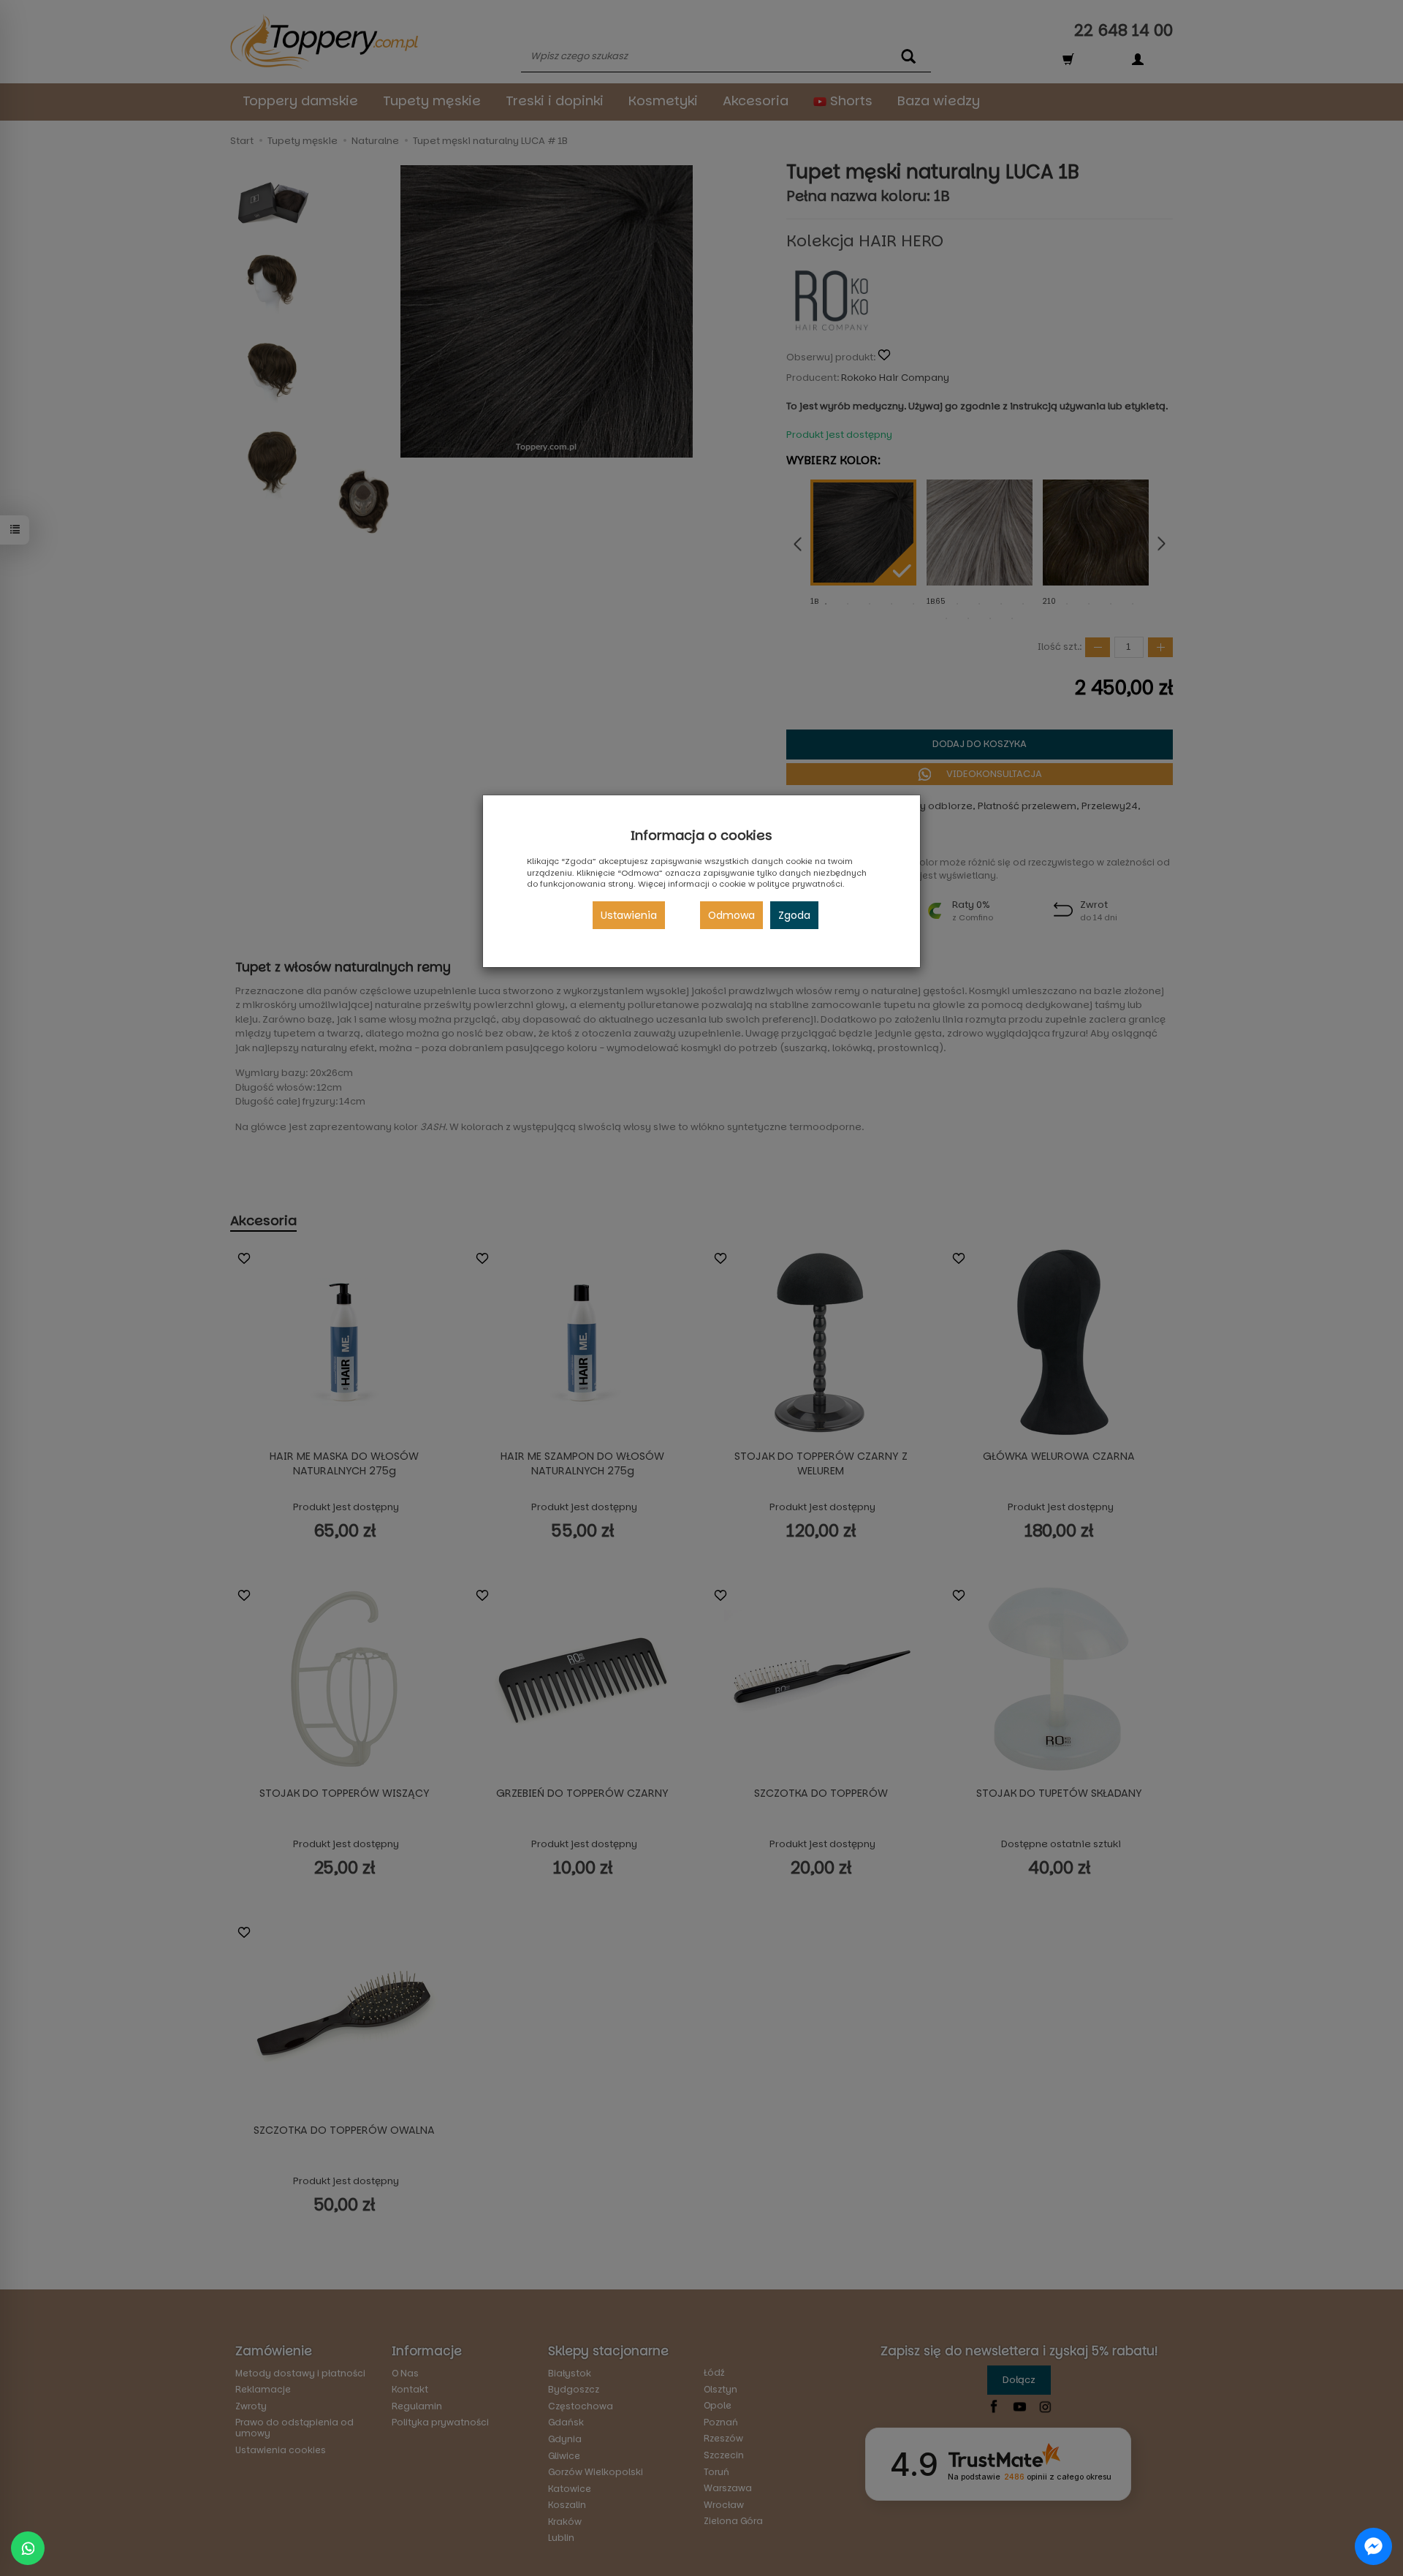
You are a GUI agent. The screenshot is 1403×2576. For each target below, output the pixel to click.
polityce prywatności (800, 884)
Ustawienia (629, 915)
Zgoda (794, 915)
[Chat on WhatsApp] (28, 2548)
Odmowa (731, 915)
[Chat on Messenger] (1373, 2546)
